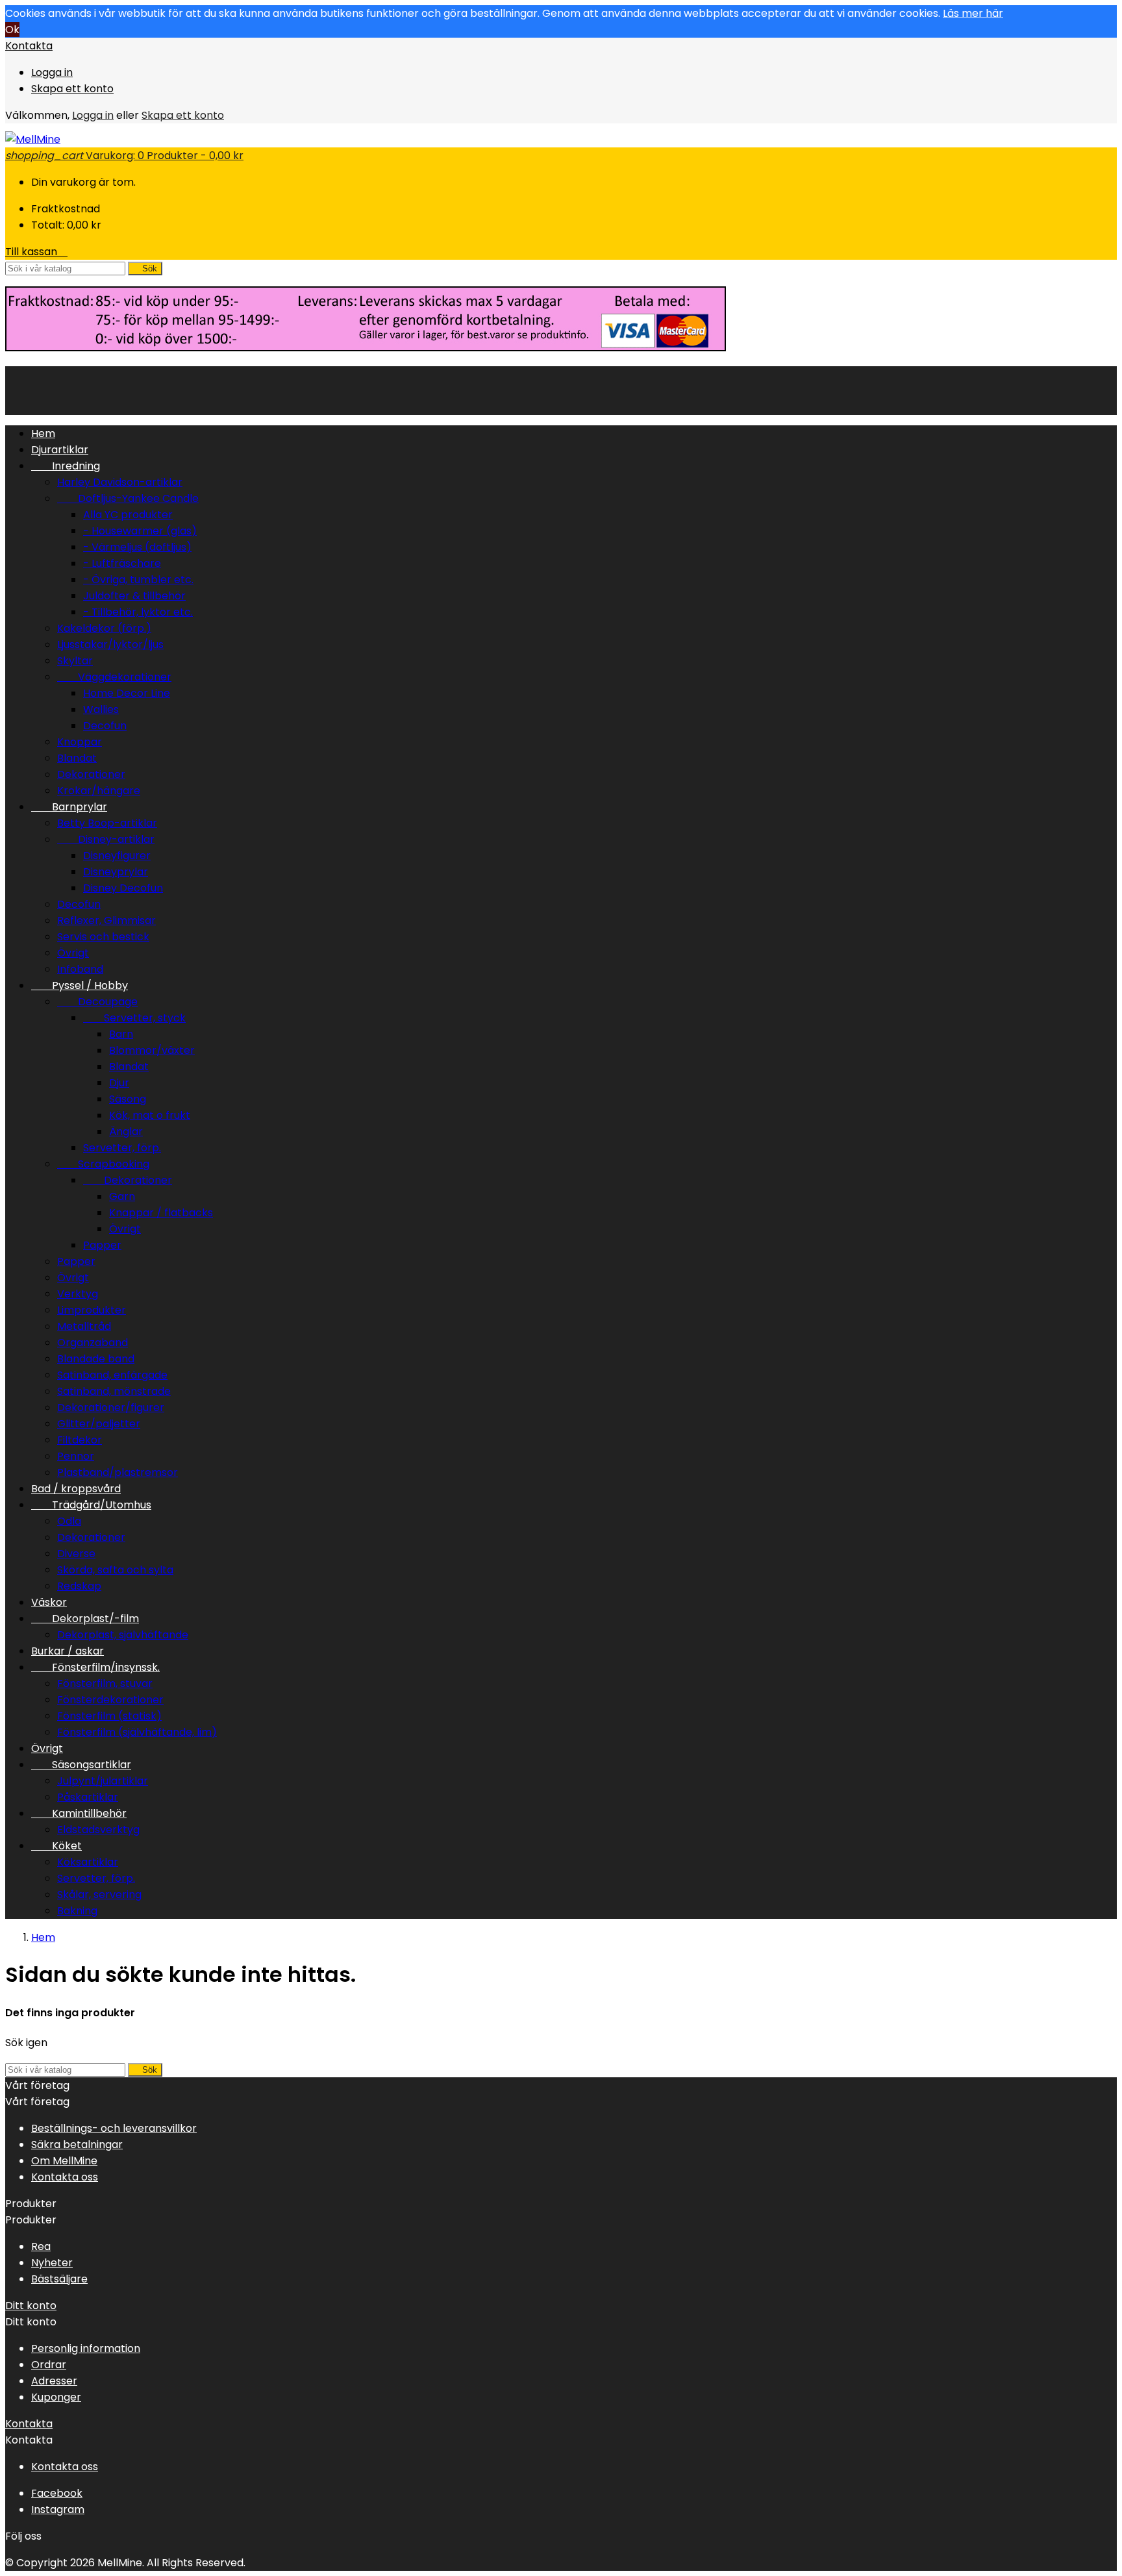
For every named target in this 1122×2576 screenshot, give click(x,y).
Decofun (105, 726)
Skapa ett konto (72, 89)
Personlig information (86, 2348)
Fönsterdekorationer (110, 1700)
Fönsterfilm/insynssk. (95, 1667)
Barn (121, 1034)
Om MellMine (64, 2161)
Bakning (77, 1911)
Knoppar (80, 742)
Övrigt (73, 953)
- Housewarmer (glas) (140, 531)
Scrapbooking (103, 1164)
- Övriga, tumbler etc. (138, 580)
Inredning (66, 466)
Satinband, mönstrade (114, 1391)
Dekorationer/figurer (111, 1407)
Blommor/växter (152, 1050)
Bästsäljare (59, 2279)
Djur (119, 1083)
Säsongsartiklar (81, 1765)
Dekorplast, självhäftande (123, 1635)
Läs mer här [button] (973, 13)
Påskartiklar (88, 1797)
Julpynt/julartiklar (103, 1781)
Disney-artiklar (106, 839)
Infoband (80, 969)
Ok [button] (12, 30)
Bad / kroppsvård (76, 1489)
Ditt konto (31, 2306)
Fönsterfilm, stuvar (105, 1683)
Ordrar (49, 2365)
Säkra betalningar (77, 2145)
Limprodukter (92, 1310)
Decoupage (97, 1002)
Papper (102, 1245)
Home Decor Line (127, 693)
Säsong (128, 1099)
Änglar (126, 1132)
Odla (69, 1521)
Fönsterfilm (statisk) (109, 1716)
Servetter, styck (134, 1018)
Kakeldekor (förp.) (104, 628)
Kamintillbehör (79, 1813)
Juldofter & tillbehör (134, 596)
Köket (56, 1846)
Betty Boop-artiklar (107, 823)
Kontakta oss (65, 2177)
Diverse (76, 1554)
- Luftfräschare (122, 563)
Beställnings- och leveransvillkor (114, 2128)
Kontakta (29, 46)
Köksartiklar (88, 1862)
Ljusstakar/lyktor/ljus (110, 644)
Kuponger (56, 2397)
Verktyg (78, 1294)
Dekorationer (91, 774)
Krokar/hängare (99, 791)
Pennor (76, 1456)
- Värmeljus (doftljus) (137, 547)
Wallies (101, 709)
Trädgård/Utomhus (91, 1505)
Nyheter (52, 2263)
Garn (122, 1196)
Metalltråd (84, 1326)
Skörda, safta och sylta (115, 1570)
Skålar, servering (99, 1894)
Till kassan (36, 252)
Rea (41, 2246)
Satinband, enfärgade (112, 1375)
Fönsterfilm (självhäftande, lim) (137, 1732)
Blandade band (96, 1359)
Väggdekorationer (114, 677)
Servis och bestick (103, 937)
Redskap (79, 1586)
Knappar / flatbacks (161, 1213)
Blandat (77, 758)
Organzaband (93, 1343)
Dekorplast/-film (85, 1619)
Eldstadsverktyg (98, 1830)
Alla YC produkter (128, 515)
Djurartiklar (60, 450)
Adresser (54, 2381)
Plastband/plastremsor (118, 1472)
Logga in (52, 72)
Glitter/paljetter (99, 1424)
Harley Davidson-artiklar (120, 482)
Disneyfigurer (117, 856)
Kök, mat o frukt (150, 1115)
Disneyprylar (116, 872)
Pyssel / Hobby (80, 985)
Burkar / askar (68, 1651)
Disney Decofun (123, 888)
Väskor (49, 1602)
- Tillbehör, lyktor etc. (138, 612)
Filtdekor (80, 1440)
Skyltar (75, 661)
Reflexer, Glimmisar (106, 920)
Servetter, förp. (122, 1148)
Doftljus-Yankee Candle (128, 498)
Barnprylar (69, 807)
